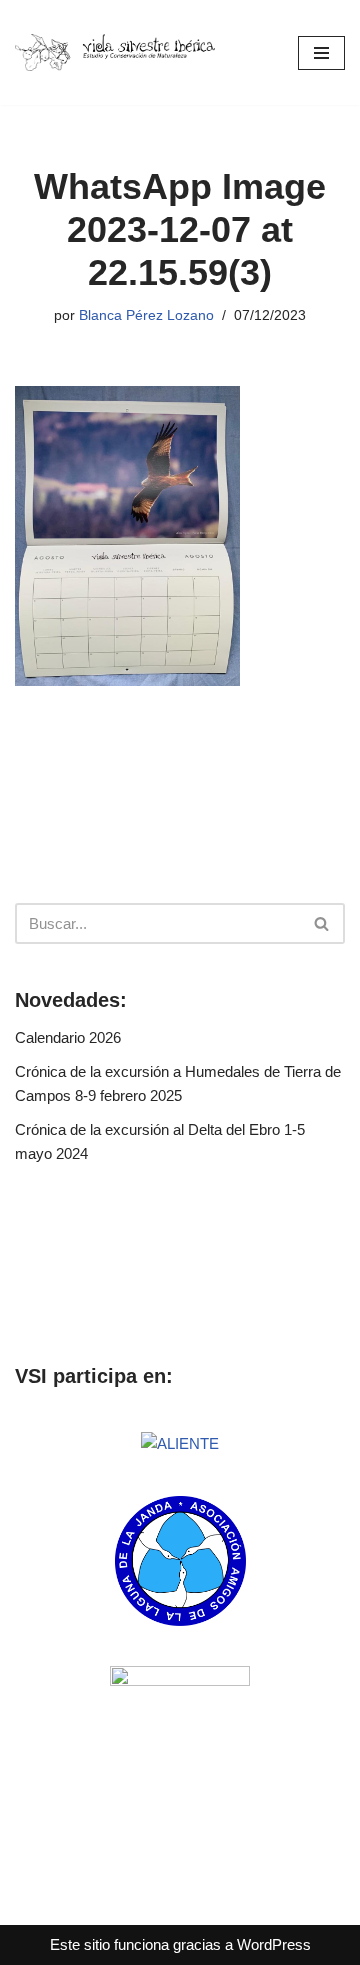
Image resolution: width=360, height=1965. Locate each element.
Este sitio (80, 1944)
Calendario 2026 (68, 1037)
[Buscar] (322, 923)
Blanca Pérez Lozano (146, 315)
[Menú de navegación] (321, 53)
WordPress (274, 1944)
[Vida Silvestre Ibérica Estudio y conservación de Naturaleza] (115, 52)
